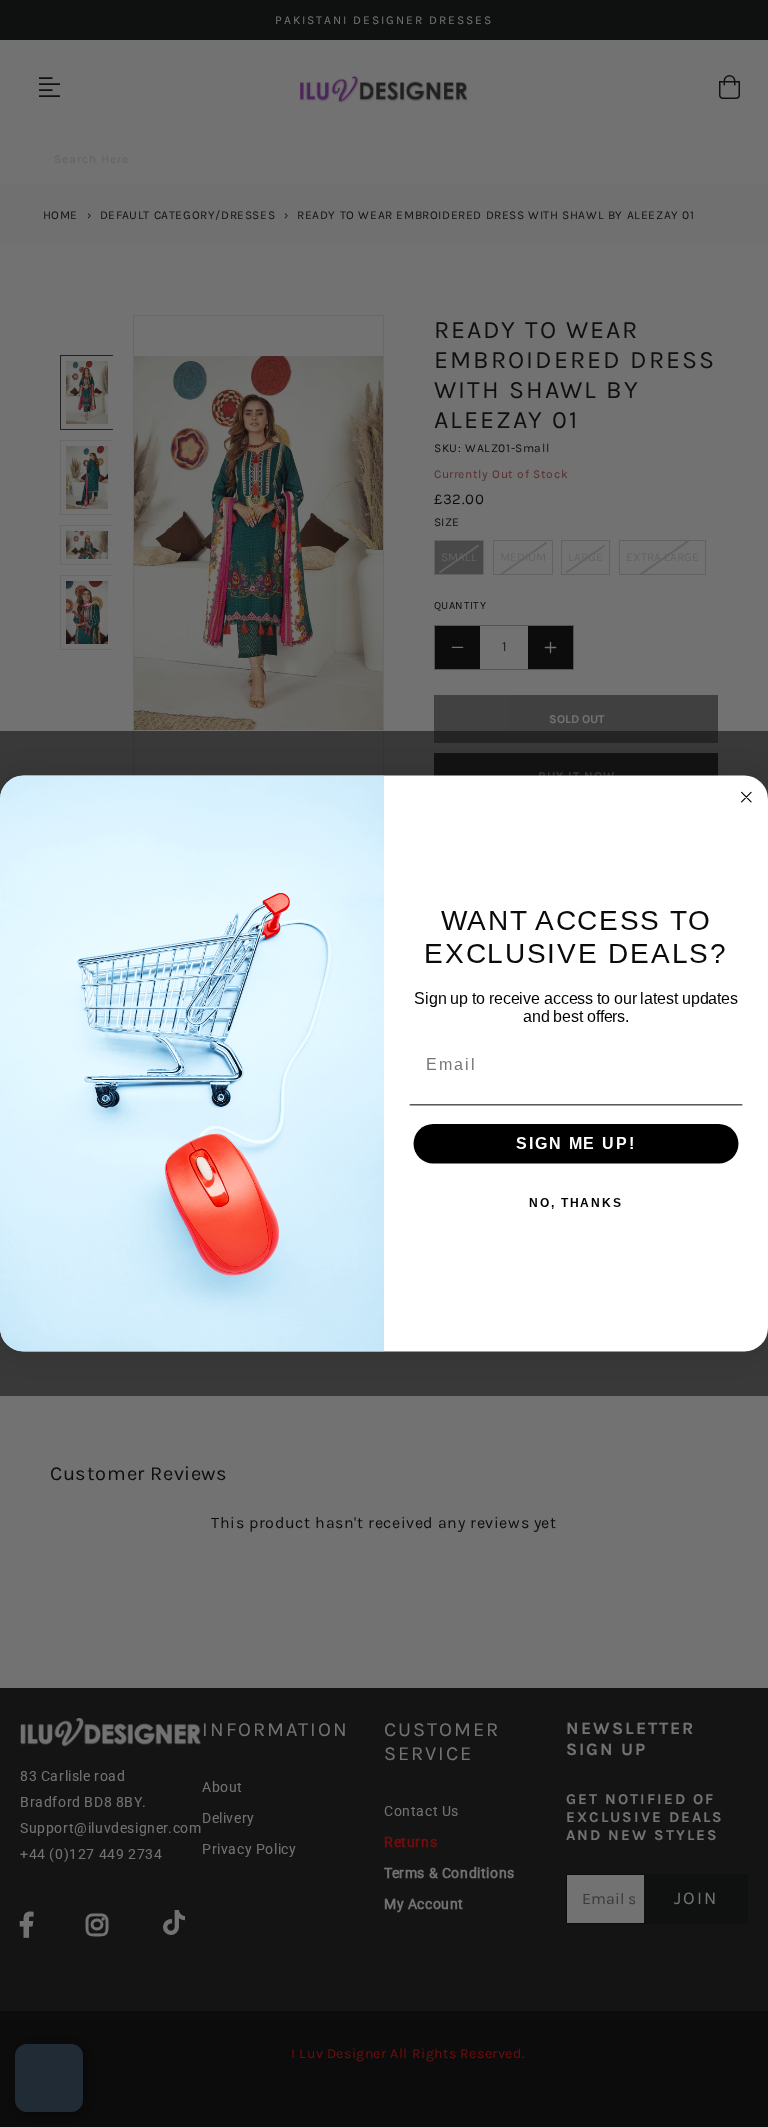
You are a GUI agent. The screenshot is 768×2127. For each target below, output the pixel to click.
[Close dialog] (747, 797)
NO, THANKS (576, 1203)
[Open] (49, 2078)
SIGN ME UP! (575, 1143)
